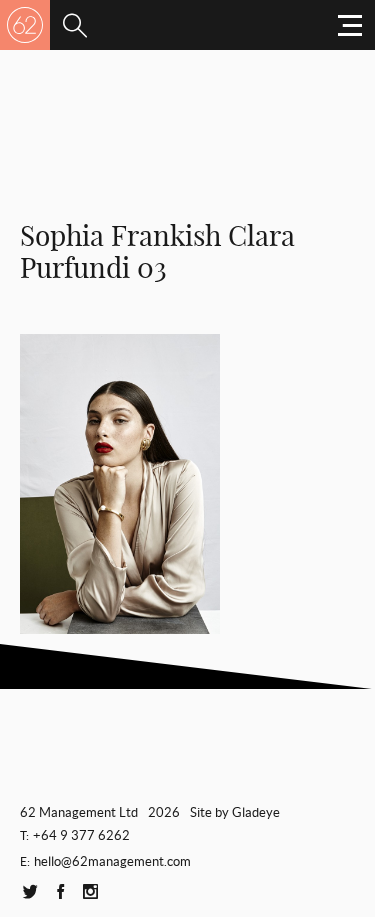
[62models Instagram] (90, 892)
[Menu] (75, 25)
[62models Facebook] (60, 892)
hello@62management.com (112, 861)
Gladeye (256, 812)
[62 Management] (25, 25)
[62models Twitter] (30, 892)
